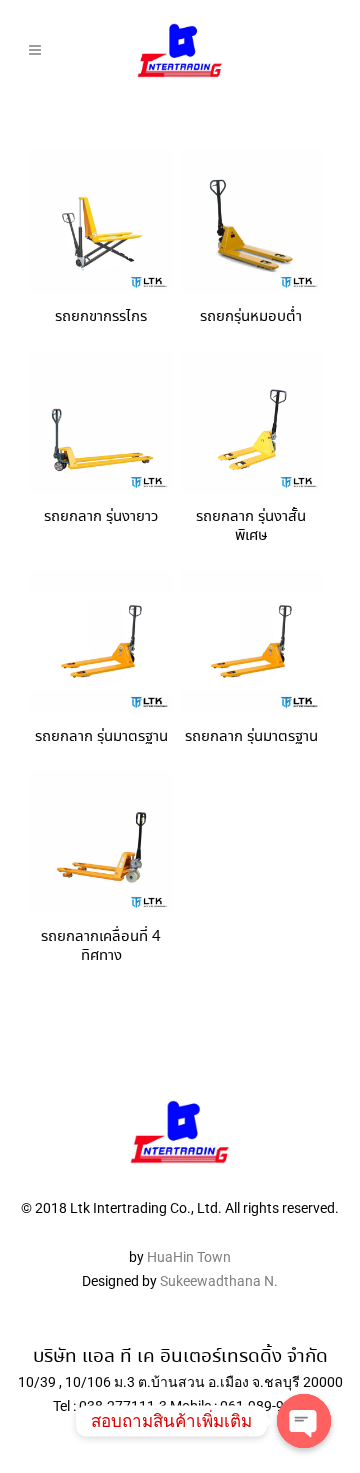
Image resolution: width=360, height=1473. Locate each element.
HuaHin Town (189, 1257)
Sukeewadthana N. (217, 1281)
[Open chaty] (304, 1421)
